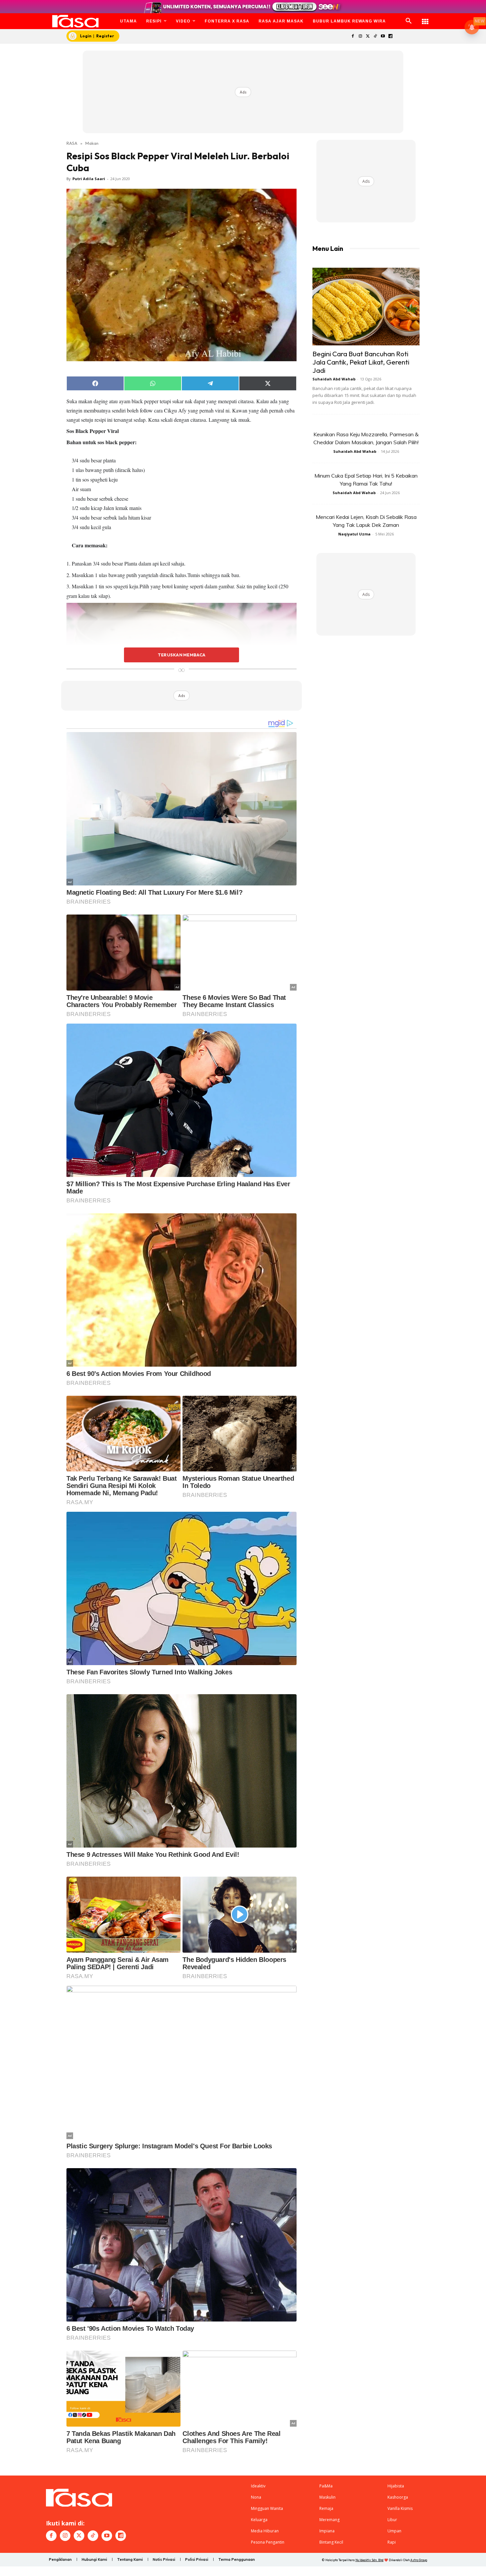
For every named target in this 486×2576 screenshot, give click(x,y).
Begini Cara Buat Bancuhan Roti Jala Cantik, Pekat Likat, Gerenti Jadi (361, 362)
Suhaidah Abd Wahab (334, 379)
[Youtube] (383, 37)
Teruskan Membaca (182, 655)
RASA (72, 143)
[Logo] (76, 21)
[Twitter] (368, 37)
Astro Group (419, 2560)
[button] (409, 21)
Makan (92, 143)
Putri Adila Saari (89, 179)
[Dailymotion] (390, 37)
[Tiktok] (375, 37)
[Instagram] (360, 37)
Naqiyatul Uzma (354, 534)
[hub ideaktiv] (425, 18)
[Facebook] (353, 37)
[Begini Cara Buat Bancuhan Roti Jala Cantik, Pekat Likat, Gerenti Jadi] (366, 307)
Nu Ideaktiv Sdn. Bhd (369, 2560)
